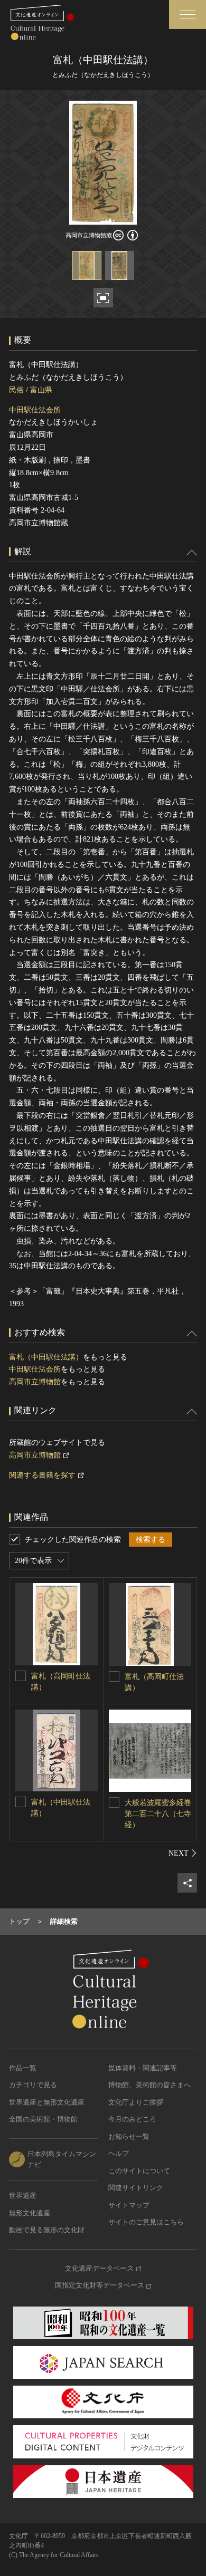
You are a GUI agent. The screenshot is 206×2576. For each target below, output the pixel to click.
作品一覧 (23, 2068)
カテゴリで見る (33, 2085)
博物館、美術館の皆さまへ (149, 2085)
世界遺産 (23, 2196)
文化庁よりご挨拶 (136, 2102)
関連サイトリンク (136, 2188)
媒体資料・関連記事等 (143, 2068)
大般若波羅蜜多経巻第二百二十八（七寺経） (158, 1814)
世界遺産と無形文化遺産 (47, 2102)
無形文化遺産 (30, 2213)
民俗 (16, 390)
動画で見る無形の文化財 (47, 2230)
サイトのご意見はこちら (146, 2222)
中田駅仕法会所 (35, 410)
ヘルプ (119, 2153)
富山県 (41, 390)
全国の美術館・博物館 (43, 2119)
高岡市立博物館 (35, 1382)
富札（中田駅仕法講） (46, 1357)
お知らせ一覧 (129, 2136)
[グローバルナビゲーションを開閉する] (188, 15)
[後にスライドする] (183, 1853)
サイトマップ (129, 2205)
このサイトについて (139, 2171)
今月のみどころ (132, 2119)
